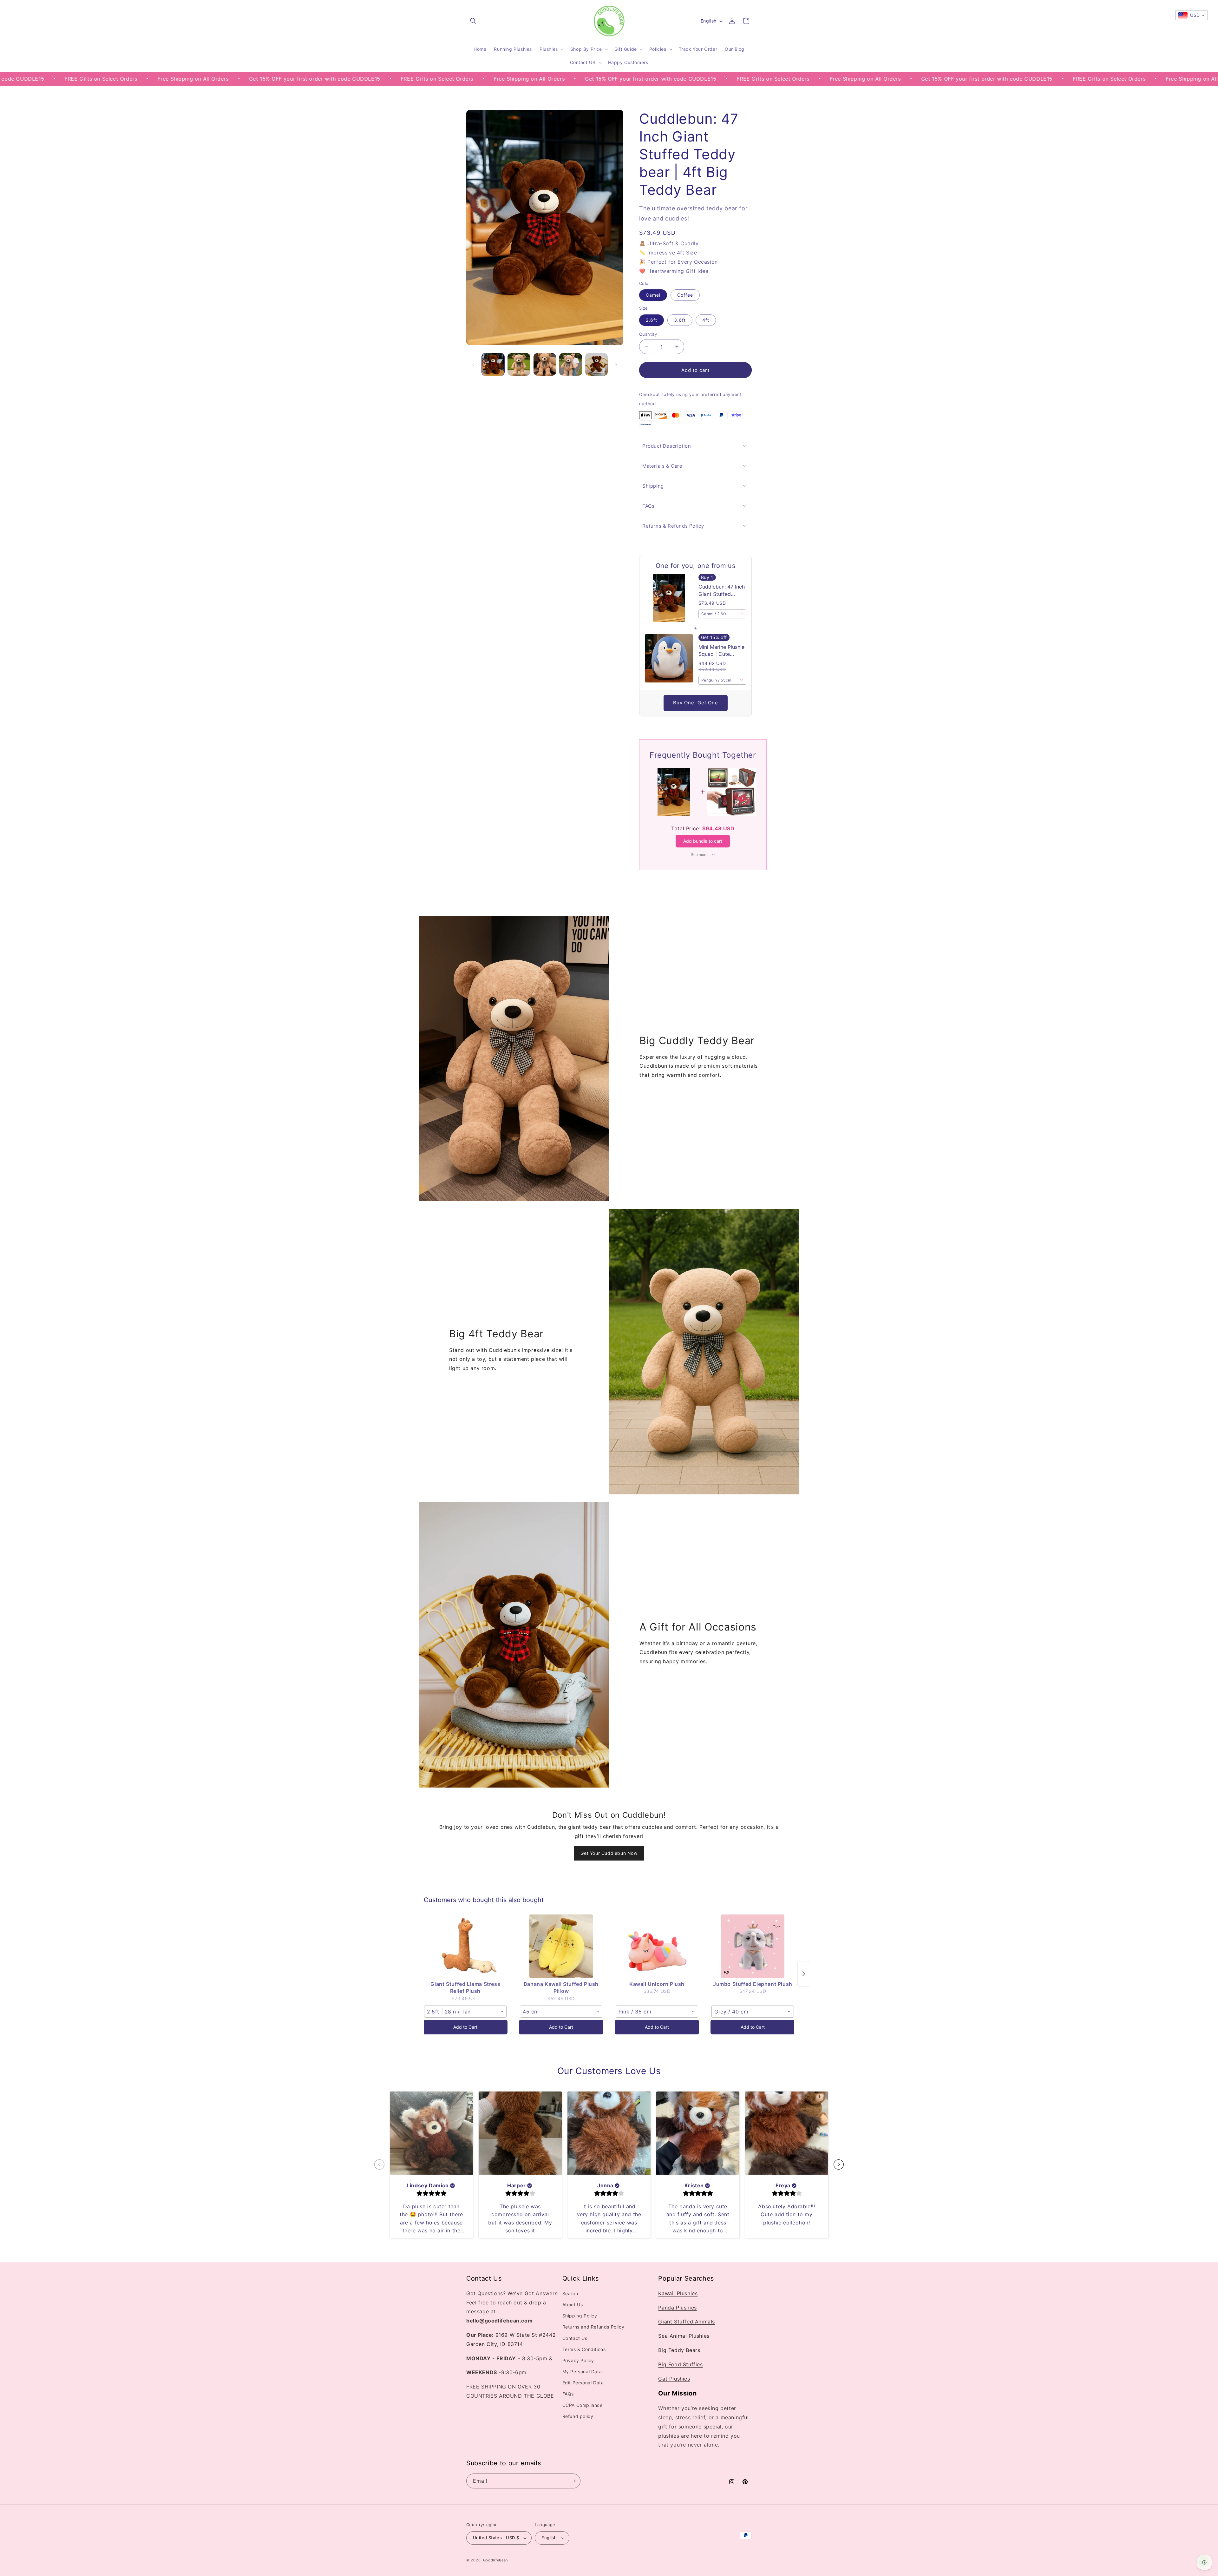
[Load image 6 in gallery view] (596, 364)
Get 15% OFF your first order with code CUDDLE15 (125, 79)
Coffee (685, 295)
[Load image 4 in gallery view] (570, 364)
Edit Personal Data (583, 2383)
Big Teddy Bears (679, 2350)
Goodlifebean (495, 2560)
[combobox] (723, 614)
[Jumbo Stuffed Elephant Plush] (753, 1946)
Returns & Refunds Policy (673, 526)
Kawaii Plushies (678, 2294)
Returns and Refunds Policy (593, 2327)
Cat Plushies (674, 2379)
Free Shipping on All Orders (340, 79)
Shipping (653, 486)
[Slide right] (616, 365)
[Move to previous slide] (379, 2165)
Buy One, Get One (696, 703)
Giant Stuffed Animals (687, 2322)
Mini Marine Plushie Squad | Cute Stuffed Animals (721, 651)
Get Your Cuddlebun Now (609, 1853)
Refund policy (578, 2417)
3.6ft (680, 320)
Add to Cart (465, 2027)
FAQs (648, 506)
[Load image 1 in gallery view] (493, 364)
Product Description (667, 446)
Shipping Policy (580, 2316)
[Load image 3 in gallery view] (545, 364)
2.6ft (652, 320)
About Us (573, 2305)
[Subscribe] (573, 2481)
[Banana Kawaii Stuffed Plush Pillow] (561, 1946)
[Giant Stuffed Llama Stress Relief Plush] (465, 1946)
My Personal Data (582, 2372)
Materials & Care (662, 466)
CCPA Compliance (583, 2405)
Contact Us (575, 2338)
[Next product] (804, 1974)
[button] (473, 21)
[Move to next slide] (839, 2165)
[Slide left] (473, 365)
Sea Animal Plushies (684, 2336)
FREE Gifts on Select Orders (248, 79)
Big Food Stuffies (680, 2365)
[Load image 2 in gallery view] (519, 364)
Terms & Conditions (584, 2350)
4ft (706, 320)
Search (570, 2294)
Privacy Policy (578, 2361)
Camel (653, 295)
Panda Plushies (677, 2308)
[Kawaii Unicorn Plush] (657, 1946)
